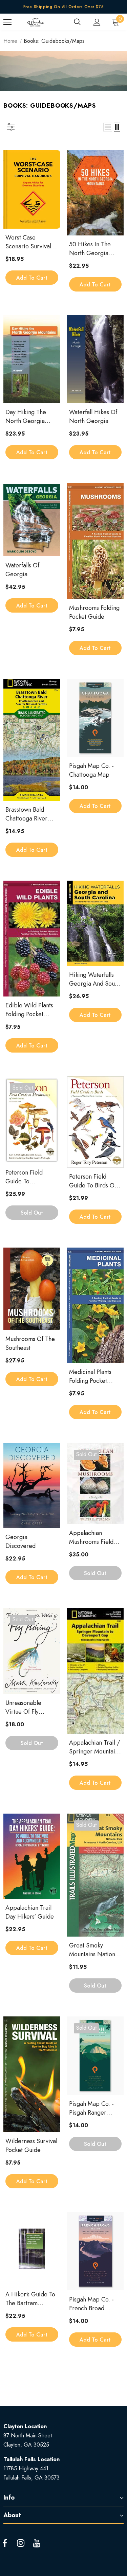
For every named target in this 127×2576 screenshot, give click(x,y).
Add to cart (32, 278)
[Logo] (36, 22)
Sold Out (32, 1213)
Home (10, 41)
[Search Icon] (77, 22)
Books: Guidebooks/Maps (54, 41)
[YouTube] (37, 2543)
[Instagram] (21, 2543)
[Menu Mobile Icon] (7, 22)
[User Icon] (97, 22)
